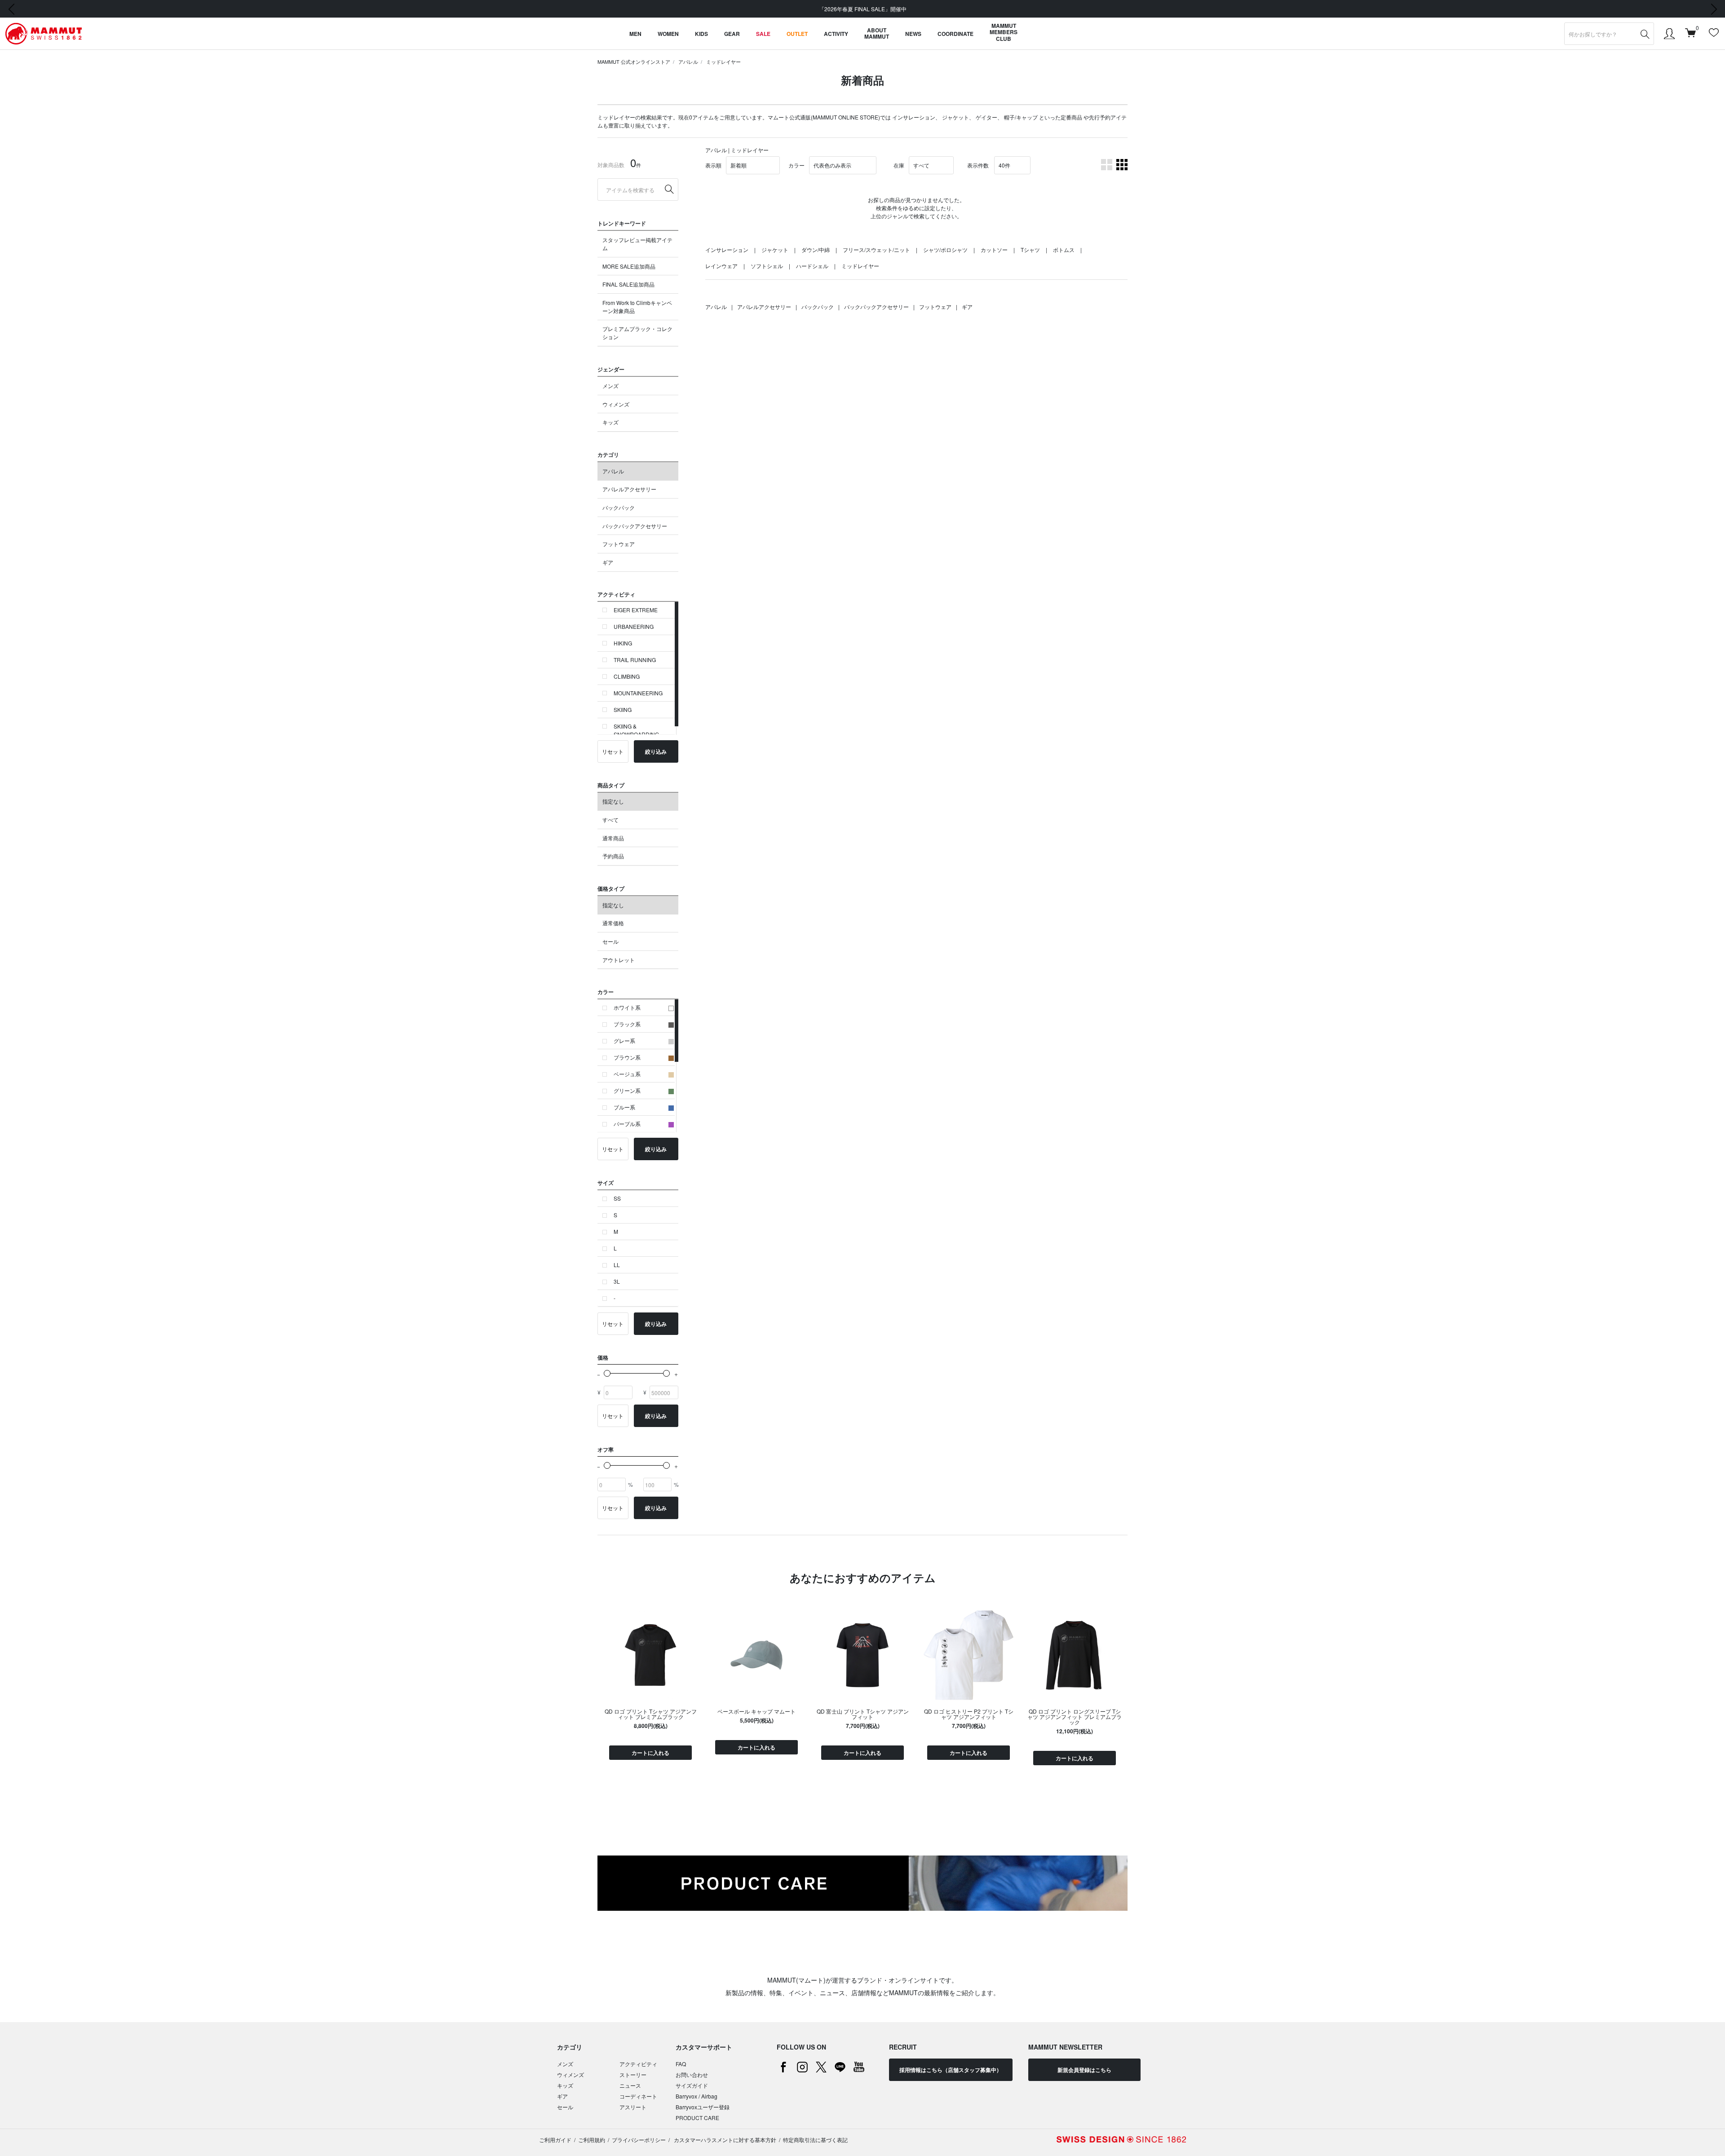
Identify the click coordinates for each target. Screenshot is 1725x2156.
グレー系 (624, 1040)
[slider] (607, 1373)
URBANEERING (634, 626)
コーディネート (638, 2096)
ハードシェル (812, 266)
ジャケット (955, 117)
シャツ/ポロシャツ (945, 250)
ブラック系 (627, 1024)
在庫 (899, 165)
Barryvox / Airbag (697, 2096)
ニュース (630, 2085)
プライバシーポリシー (639, 2140)
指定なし (613, 801)
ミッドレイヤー (723, 62)
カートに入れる (650, 1753)
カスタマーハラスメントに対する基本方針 (724, 2140)
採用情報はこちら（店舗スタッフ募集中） (951, 2070)
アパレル (688, 62)
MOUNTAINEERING (638, 693)
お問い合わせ (692, 2074)
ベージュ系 (627, 1074)
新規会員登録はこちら (1084, 2070)
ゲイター (986, 117)
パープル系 (627, 1124)
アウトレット (619, 960)
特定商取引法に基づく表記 (815, 2140)
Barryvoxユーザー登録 (703, 2107)
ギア (608, 562)
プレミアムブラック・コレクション (637, 333)
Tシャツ (1030, 250)
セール (610, 941)
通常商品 (613, 838)
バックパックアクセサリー (635, 526)
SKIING (623, 709)
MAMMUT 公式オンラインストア (634, 62)
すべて (610, 820)
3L (617, 1281)
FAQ (681, 2064)
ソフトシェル (767, 266)
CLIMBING (627, 676)
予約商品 (613, 856)
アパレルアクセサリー (629, 489)
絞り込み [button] (656, 751)
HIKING (623, 643)
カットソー (994, 250)
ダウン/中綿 (816, 250)
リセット (613, 751)
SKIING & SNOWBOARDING (636, 730)
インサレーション (914, 117)
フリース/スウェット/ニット (876, 250)
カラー (796, 165)
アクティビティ (638, 2064)
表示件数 (978, 165)
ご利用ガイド (555, 2140)
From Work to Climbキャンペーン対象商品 (637, 307)
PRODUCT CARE (697, 2118)
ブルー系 (624, 1107)
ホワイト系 (627, 1007)
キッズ (610, 422)
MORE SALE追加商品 (629, 266)
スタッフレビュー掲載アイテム (637, 244)
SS (617, 1198)
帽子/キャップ (1021, 117)
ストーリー (633, 2074)
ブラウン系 (627, 1057)
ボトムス (1064, 250)
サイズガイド (692, 2085)
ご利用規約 (592, 2140)
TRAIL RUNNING (635, 660)
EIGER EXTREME (636, 610)
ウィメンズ (616, 404)
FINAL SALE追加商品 (628, 284)
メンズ (610, 386)
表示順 (713, 165)
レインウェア (721, 266)
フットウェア (619, 544)
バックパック (619, 507)
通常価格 (613, 923)
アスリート (633, 2107)
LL (617, 1265)
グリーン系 (627, 1090)
